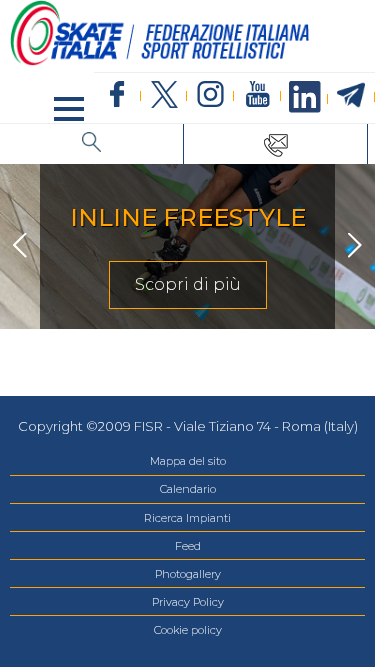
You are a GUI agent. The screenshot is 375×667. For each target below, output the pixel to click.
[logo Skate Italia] (160, 61)
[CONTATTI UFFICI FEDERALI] (276, 144)
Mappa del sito (188, 461)
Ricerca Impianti (187, 518)
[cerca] (92, 144)
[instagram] (210, 95)
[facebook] (117, 95)
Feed (188, 546)
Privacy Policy (188, 602)
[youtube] (257, 95)
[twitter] (164, 95)
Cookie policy (188, 630)
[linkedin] (304, 98)
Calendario (188, 489)
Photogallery (188, 574)
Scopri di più (188, 284)
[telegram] (351, 96)
